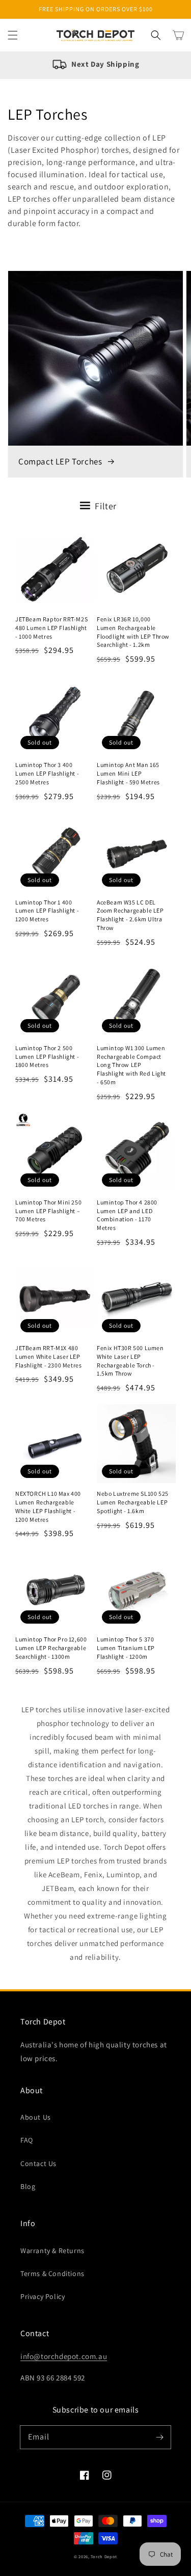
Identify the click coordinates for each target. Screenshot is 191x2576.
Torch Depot (104, 2556)
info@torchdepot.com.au (64, 2356)
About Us (36, 2117)
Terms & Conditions (52, 2273)
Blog (28, 2186)
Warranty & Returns (52, 2251)
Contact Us (38, 2163)
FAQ (27, 2140)
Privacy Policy (43, 2296)
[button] (13, 35)
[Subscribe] (159, 2437)
